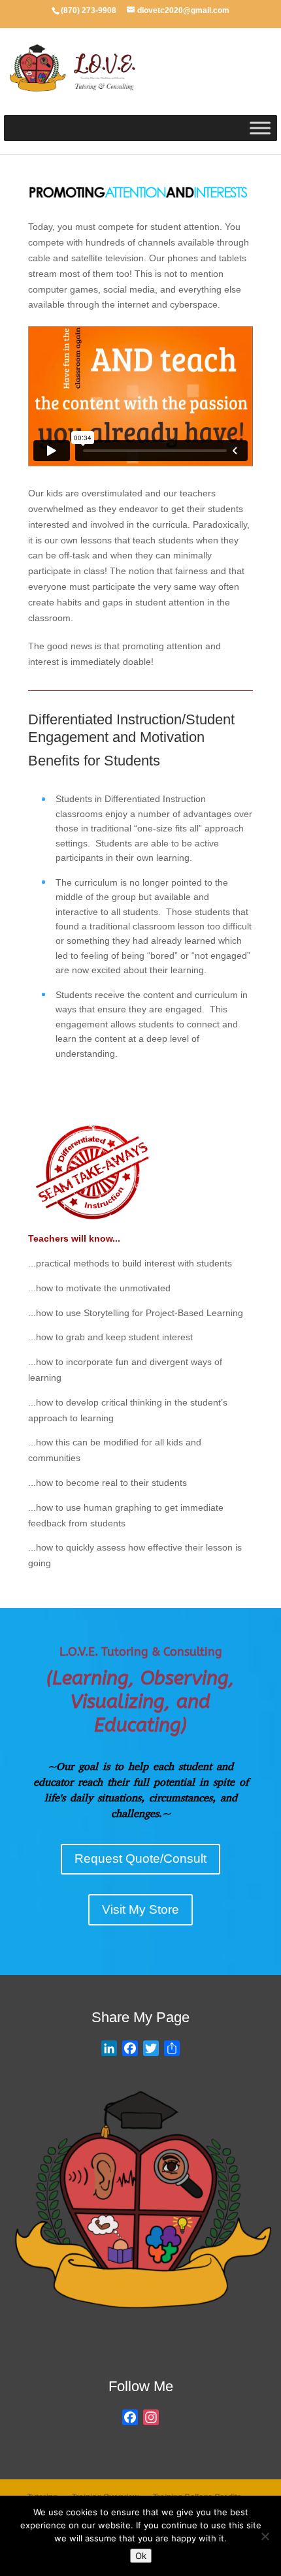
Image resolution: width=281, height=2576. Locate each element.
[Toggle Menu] (260, 128)
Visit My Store (140, 1909)
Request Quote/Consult (140, 1859)
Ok (141, 2556)
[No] (265, 2536)
